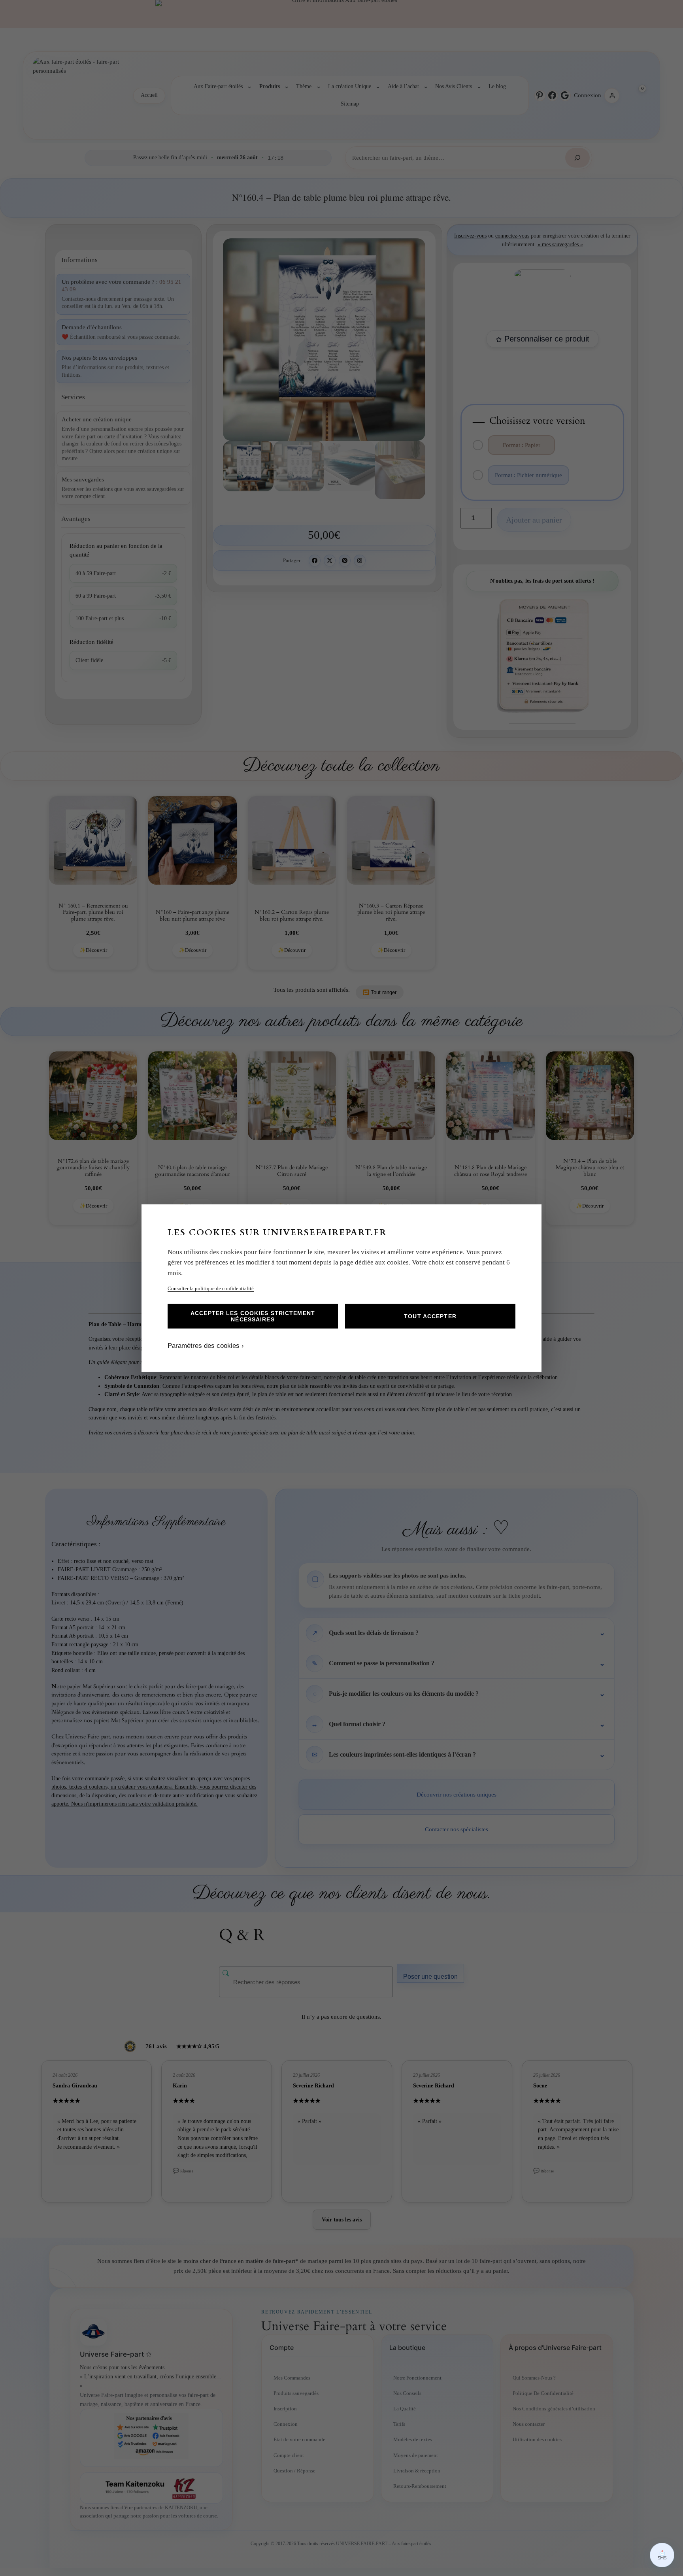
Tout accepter (430, 1316)
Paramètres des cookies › (206, 1346)
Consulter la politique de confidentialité (211, 1288)
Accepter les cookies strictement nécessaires (253, 1316)
